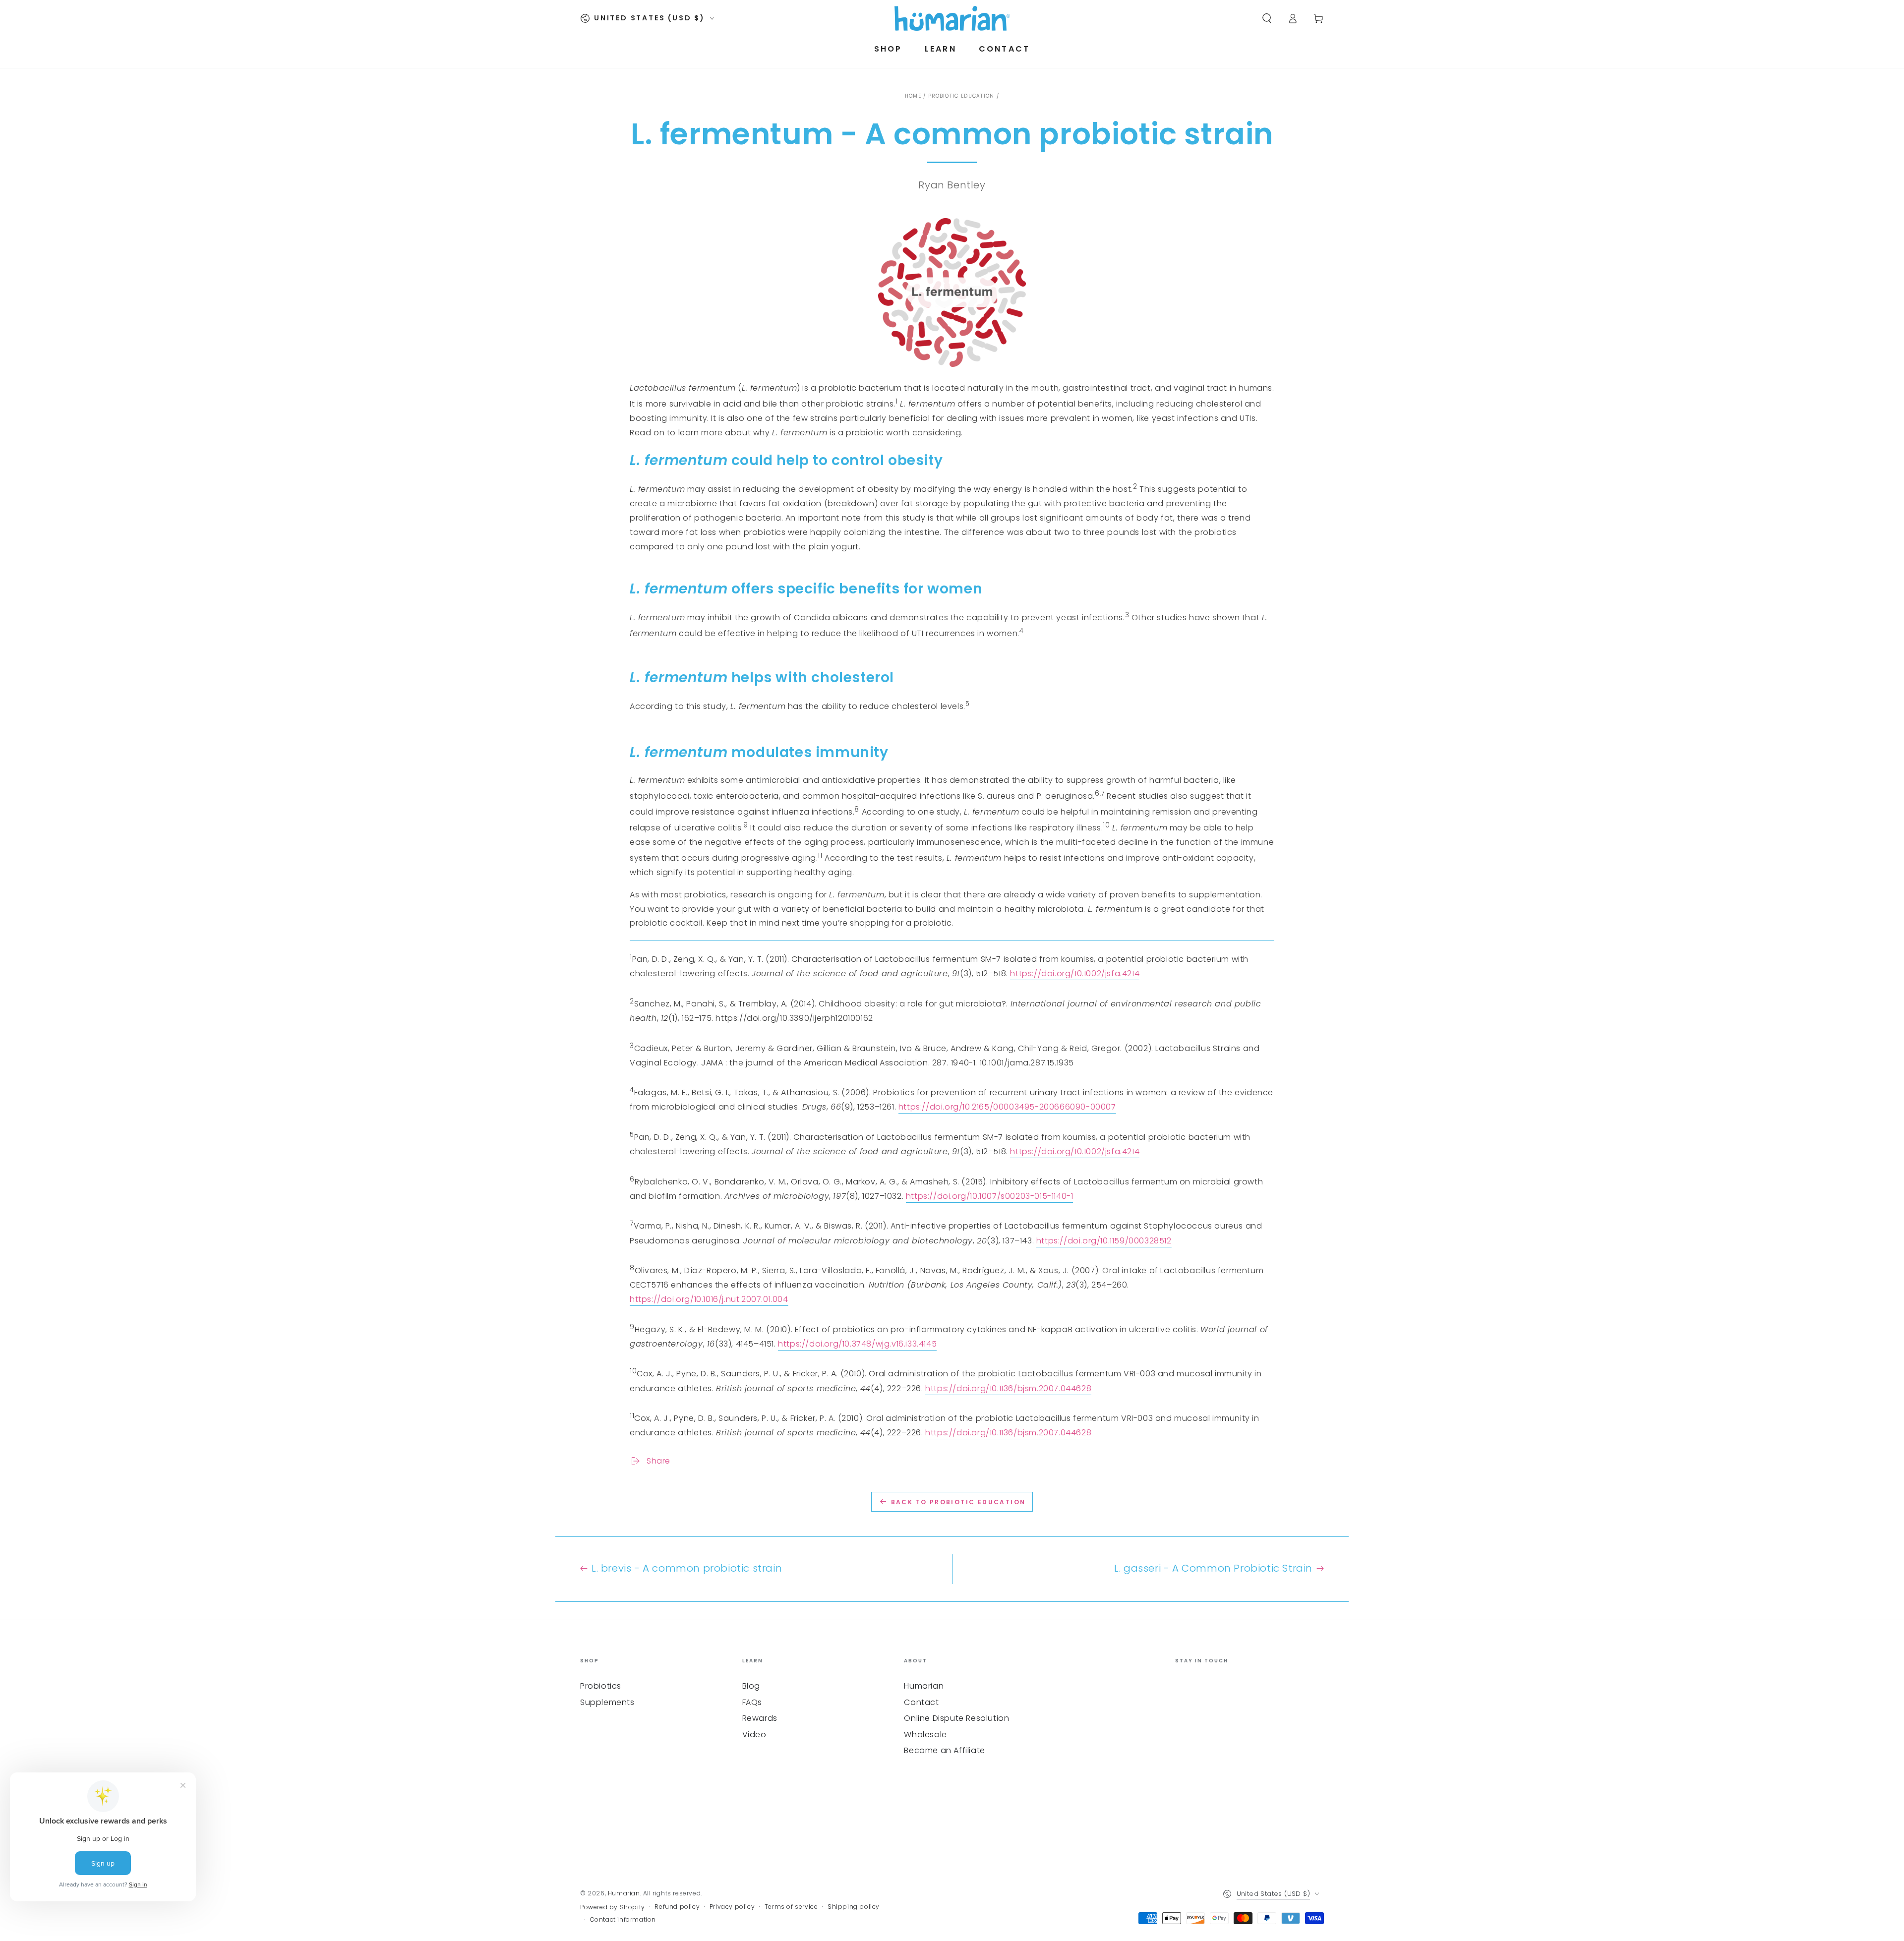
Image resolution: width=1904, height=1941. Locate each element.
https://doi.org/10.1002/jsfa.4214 (1075, 973)
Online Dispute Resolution (956, 1718)
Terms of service (791, 1907)
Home (913, 96)
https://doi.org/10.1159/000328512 (1104, 1241)
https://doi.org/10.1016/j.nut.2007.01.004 (709, 1299)
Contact (921, 1702)
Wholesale (925, 1735)
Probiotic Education (961, 96)
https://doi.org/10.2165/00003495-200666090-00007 (1007, 1107)
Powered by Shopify (613, 1907)
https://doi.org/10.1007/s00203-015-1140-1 (990, 1196)
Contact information (623, 1920)
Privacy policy (732, 1907)
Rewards (760, 1718)
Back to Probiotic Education (958, 1502)
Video (754, 1735)
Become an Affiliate (944, 1750)
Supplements (607, 1702)
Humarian (924, 1686)
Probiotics (601, 1686)
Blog (751, 1686)
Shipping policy (854, 1907)
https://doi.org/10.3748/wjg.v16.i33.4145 (857, 1344)
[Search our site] (1267, 18)
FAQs (752, 1702)
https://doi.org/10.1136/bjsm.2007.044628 (1008, 1388)
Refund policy (677, 1907)
